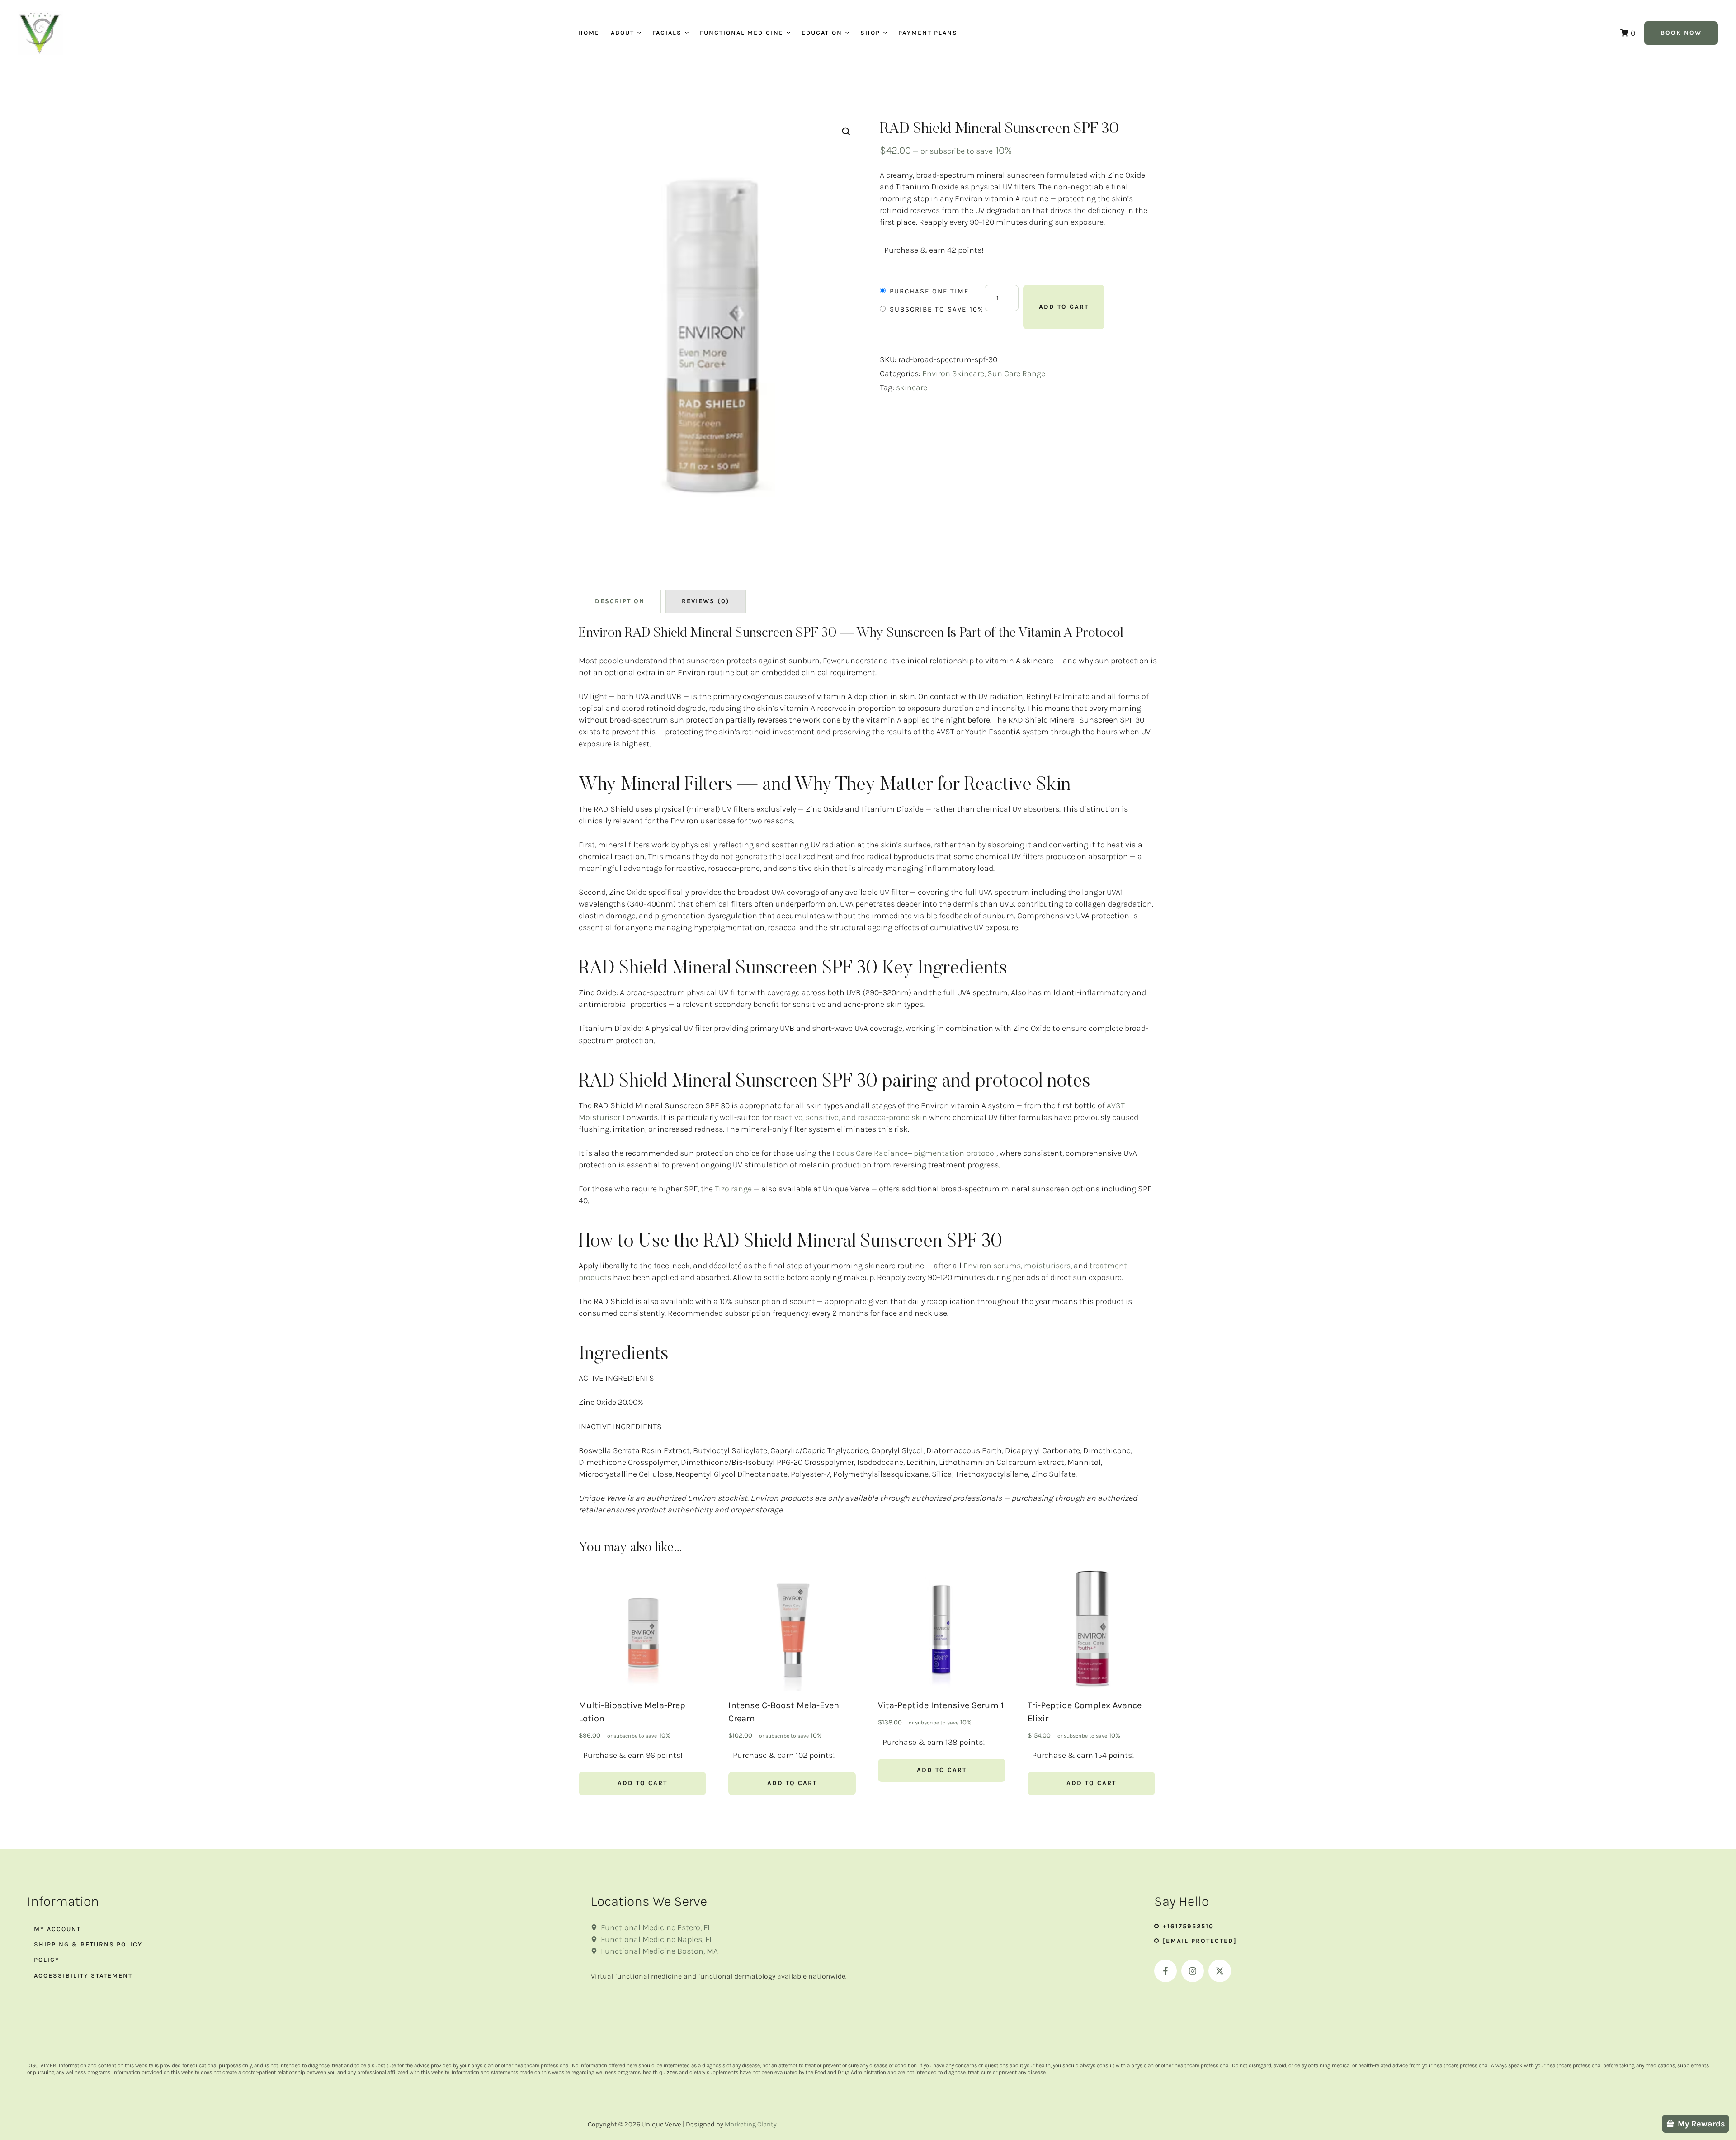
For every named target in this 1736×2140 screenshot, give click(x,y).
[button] (639, 33)
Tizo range (733, 1189)
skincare (912, 387)
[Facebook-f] (1165, 1971)
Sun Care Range (1016, 373)
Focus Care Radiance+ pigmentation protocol (914, 1153)
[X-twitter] (1220, 1971)
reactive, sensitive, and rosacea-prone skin (849, 1117)
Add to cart (1064, 307)
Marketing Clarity (751, 2124)
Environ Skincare (953, 373)
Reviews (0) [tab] (706, 601)
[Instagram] (1193, 1971)
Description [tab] (620, 601)
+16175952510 (1188, 1926)
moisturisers (1047, 1266)
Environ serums (992, 1266)
